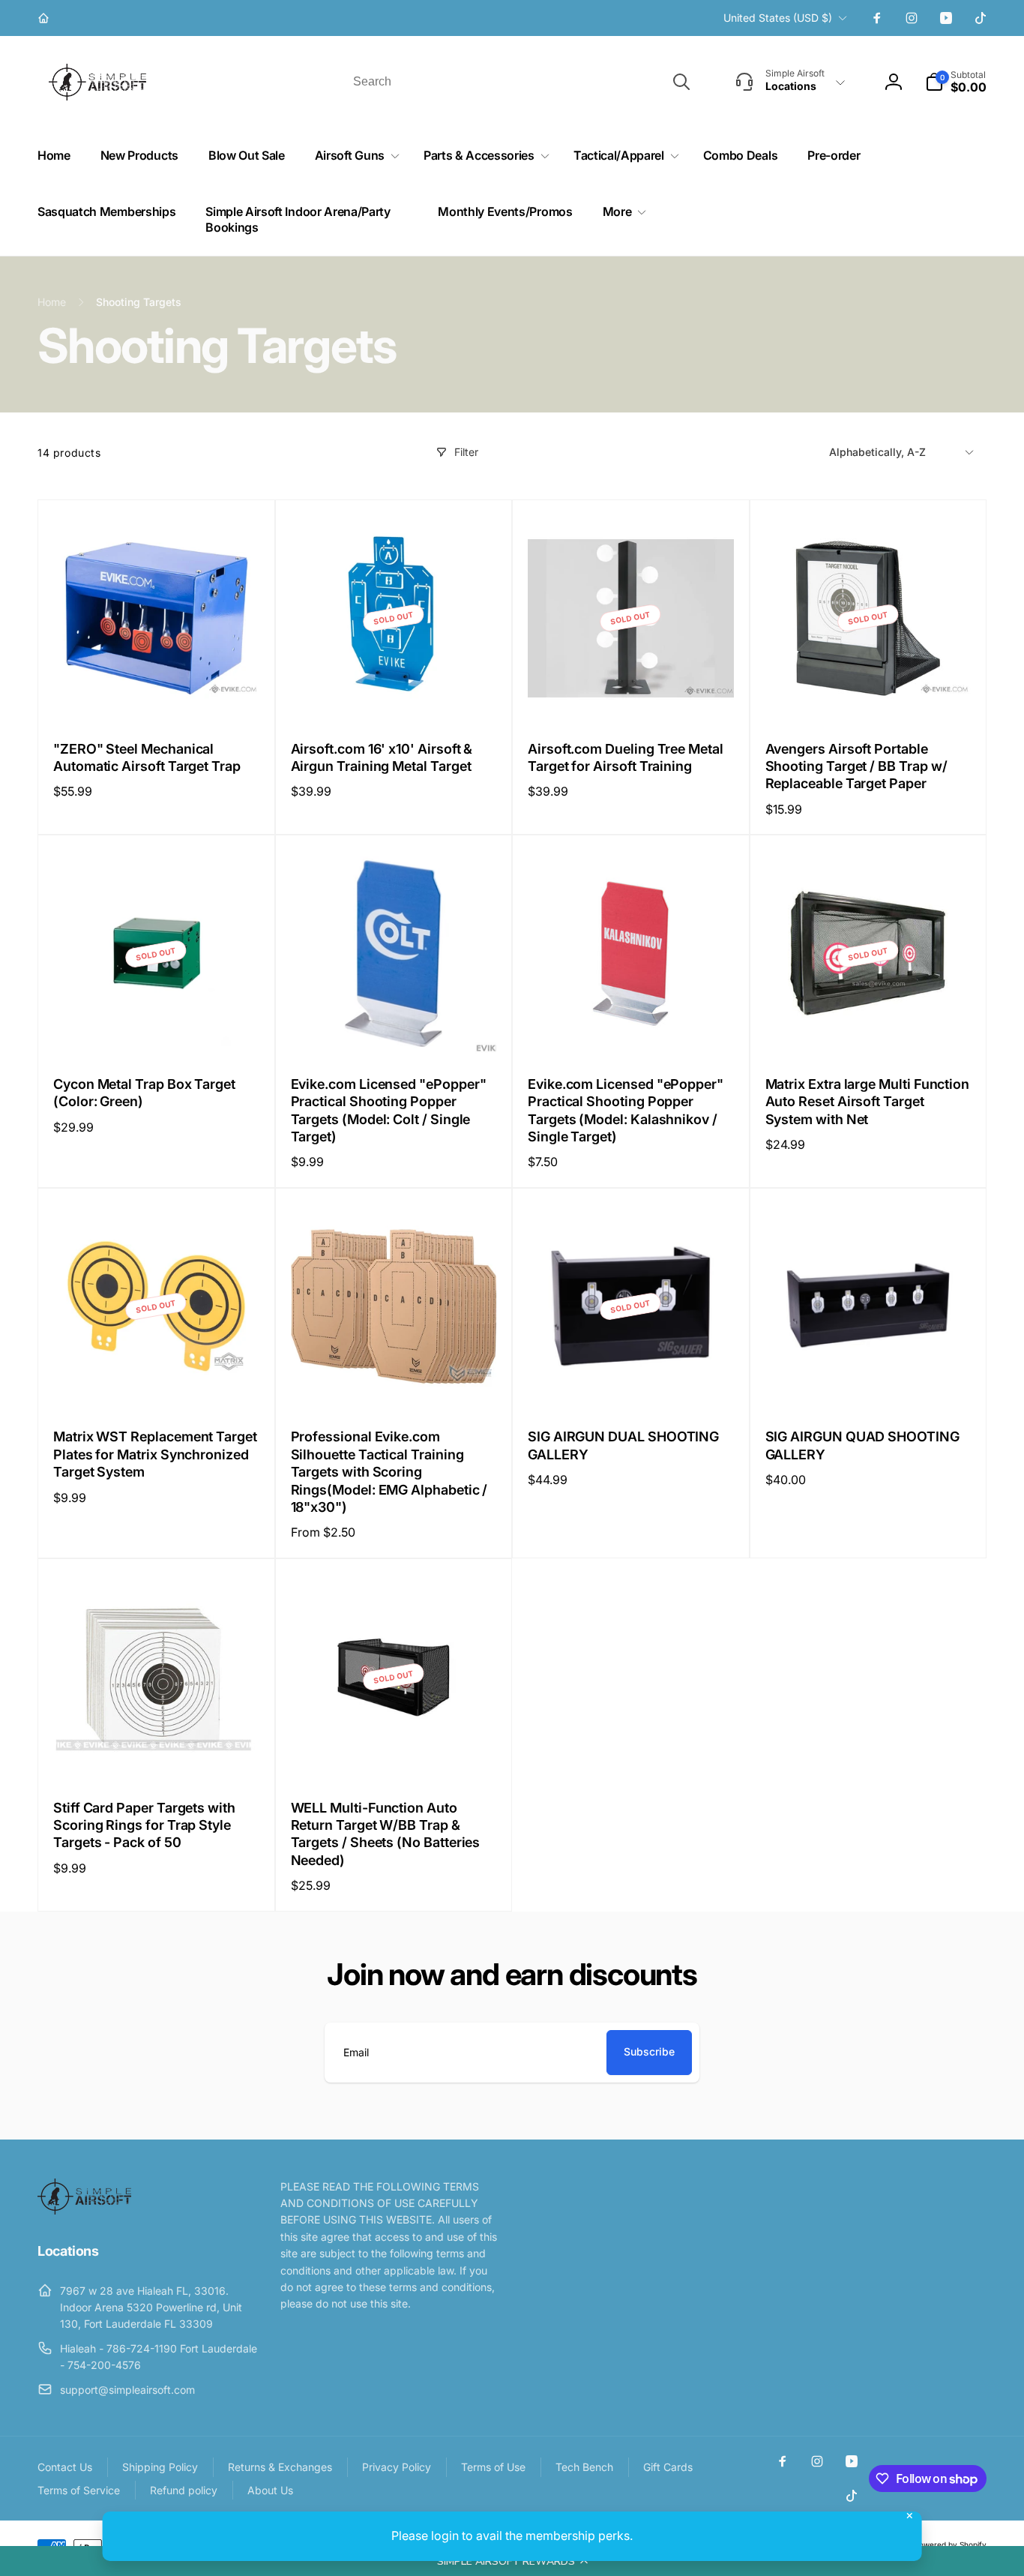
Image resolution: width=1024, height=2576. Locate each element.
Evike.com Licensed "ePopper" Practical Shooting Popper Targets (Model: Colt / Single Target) (389, 1110)
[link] (45, 18)
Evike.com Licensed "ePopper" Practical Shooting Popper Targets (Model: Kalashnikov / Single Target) (626, 1110)
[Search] (681, 82)
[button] (512, 2561)
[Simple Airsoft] (84, 2210)
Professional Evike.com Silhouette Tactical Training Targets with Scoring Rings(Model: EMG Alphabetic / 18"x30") (389, 1472)
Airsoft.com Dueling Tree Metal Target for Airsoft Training (626, 757)
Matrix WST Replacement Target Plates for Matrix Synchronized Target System (155, 1454)
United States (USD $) (778, 18)
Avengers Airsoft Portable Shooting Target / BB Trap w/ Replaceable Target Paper (856, 766)
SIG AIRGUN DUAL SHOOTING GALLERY (623, 1445)
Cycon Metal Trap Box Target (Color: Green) (144, 1093)
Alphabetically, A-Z (877, 452)
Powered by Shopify (951, 2545)
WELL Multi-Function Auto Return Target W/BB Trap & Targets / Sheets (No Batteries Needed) (386, 1834)
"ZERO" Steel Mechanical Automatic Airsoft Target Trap (147, 757)
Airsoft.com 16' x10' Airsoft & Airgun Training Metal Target (382, 757)
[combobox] (520, 82)
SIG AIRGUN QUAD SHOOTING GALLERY (862, 1445)
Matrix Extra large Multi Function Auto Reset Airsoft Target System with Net (868, 1102)
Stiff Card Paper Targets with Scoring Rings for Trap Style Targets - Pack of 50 (144, 1825)
